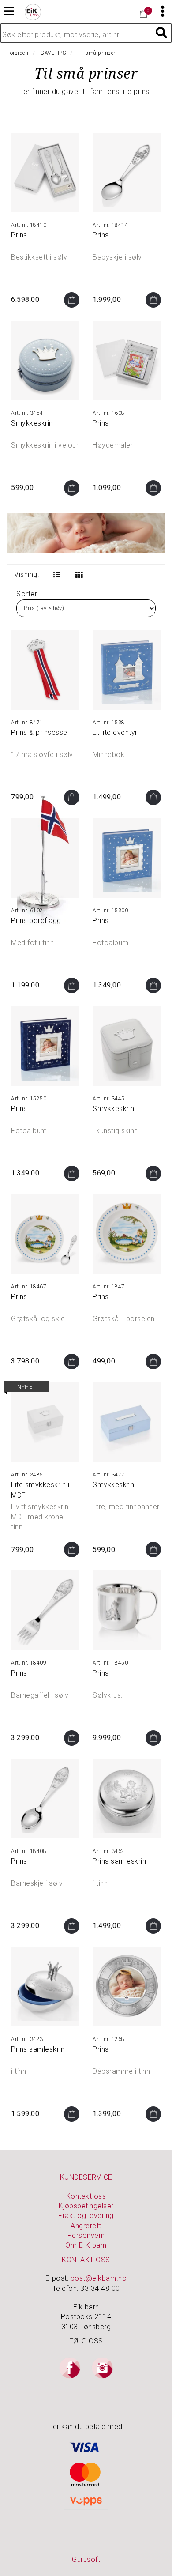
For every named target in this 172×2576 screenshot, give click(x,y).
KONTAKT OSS (86, 2260)
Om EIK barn (86, 2245)
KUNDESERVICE (86, 2177)
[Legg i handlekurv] (72, 300)
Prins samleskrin (119, 1861)
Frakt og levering (86, 2216)
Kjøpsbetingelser (86, 2206)
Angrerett (86, 2226)
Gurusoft (86, 2559)
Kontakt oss (86, 2196)
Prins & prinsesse (39, 733)
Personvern (86, 2235)
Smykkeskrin (32, 423)
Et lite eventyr (115, 733)
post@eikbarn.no (99, 2278)
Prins (19, 235)
